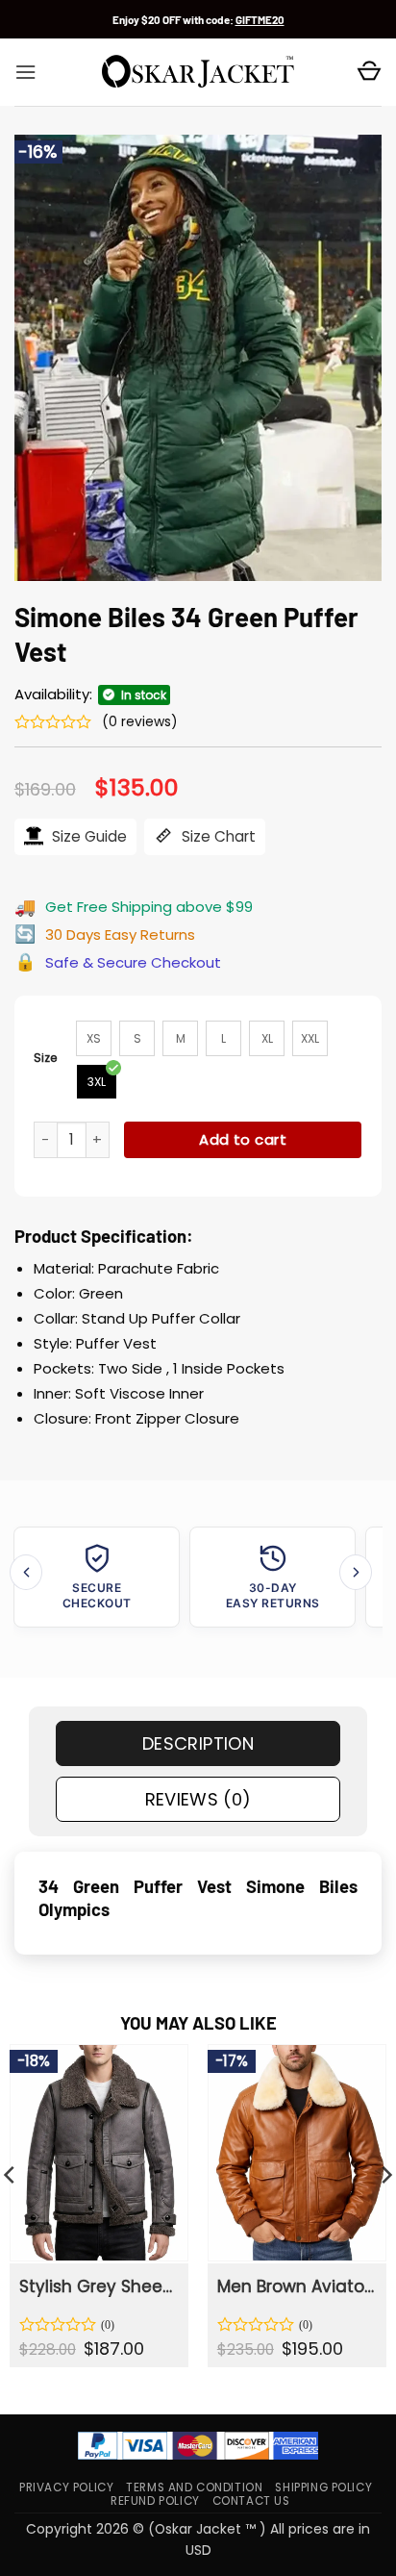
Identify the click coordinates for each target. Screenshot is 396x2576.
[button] (25, 72)
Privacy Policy (66, 2488)
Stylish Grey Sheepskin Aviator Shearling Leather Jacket (98, 2286)
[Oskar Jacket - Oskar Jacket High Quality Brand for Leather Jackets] (198, 72)
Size (46, 1058)
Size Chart (217, 836)
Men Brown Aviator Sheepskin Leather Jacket (296, 2286)
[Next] (356, 1572)
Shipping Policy (323, 2488)
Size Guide (87, 836)
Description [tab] (198, 1743)
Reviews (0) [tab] (198, 1799)
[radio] (94, 1038)
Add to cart (243, 1139)
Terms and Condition (194, 2488)
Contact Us (251, 2502)
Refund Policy (155, 2502)
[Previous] (26, 1572)
